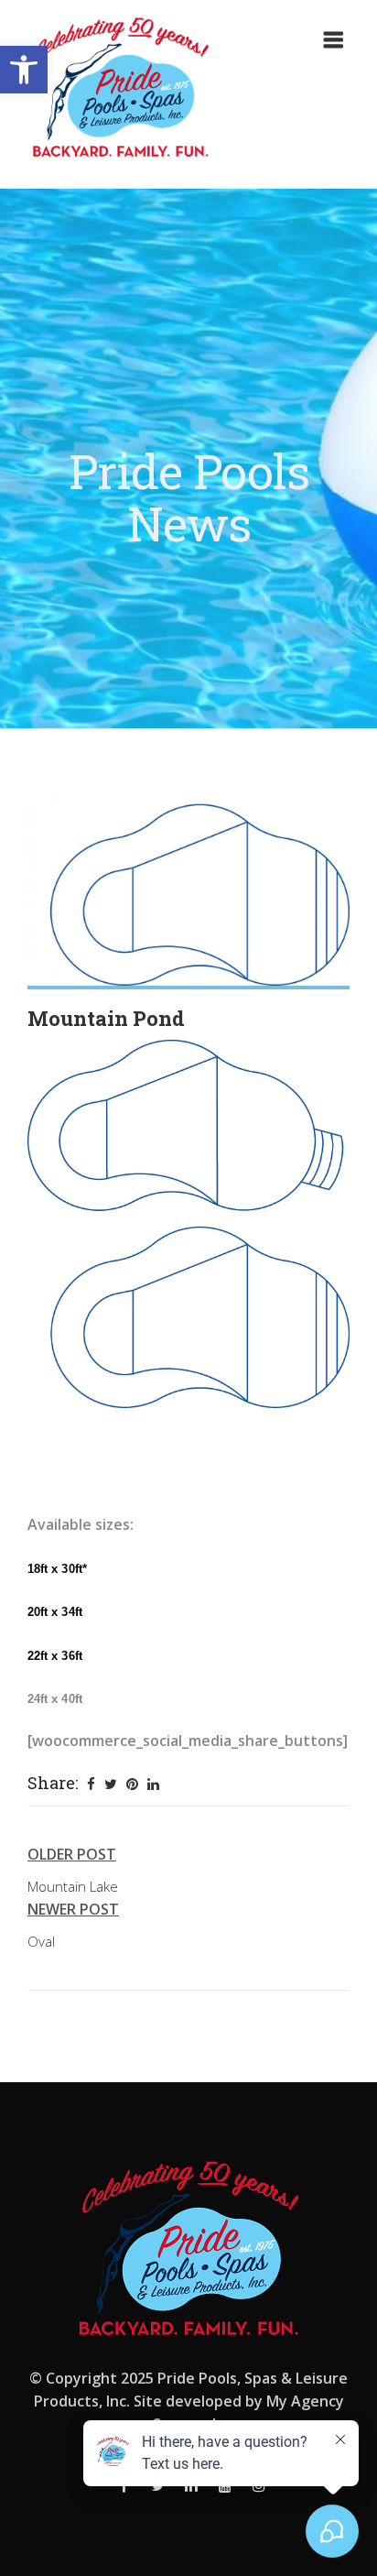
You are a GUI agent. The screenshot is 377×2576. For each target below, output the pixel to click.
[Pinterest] (132, 1784)
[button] (24, 70)
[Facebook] (91, 1784)
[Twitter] (111, 1784)
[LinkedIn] (153, 1784)
